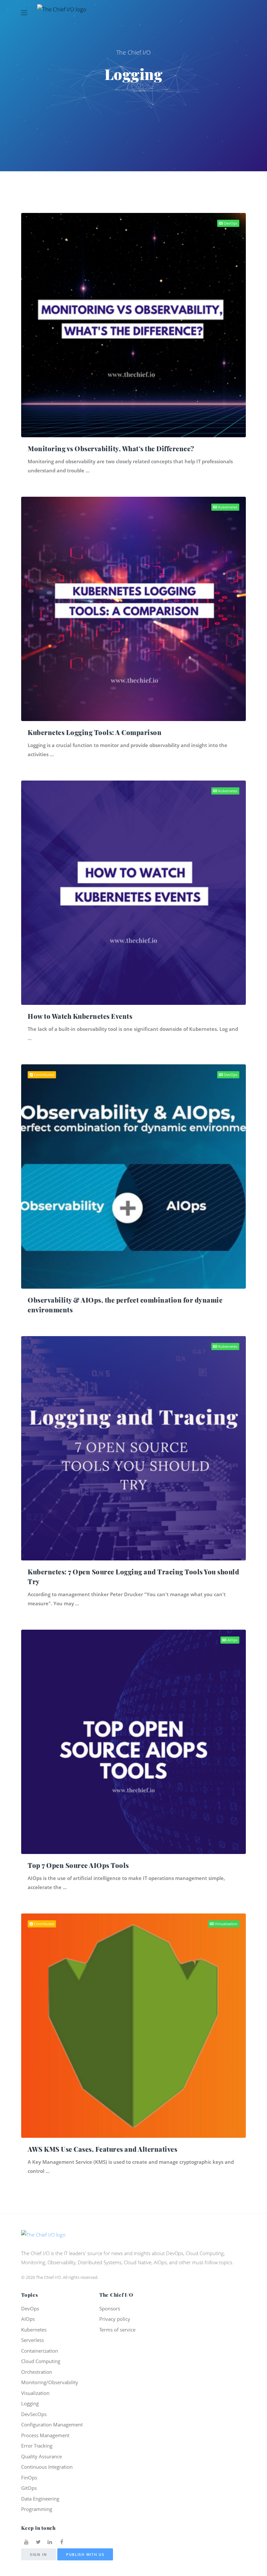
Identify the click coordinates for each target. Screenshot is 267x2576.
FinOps (29, 2477)
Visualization (35, 2393)
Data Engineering (40, 2499)
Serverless (33, 2340)
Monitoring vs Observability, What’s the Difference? (111, 448)
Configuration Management (52, 2425)
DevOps (230, 223)
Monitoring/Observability (50, 2382)
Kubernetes (227, 507)
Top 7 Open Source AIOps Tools (78, 1865)
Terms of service (117, 2330)
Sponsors (110, 2308)
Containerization (40, 2351)
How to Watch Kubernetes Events (80, 1016)
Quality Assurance (42, 2456)
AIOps (232, 1640)
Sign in (39, 2554)
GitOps (29, 2488)
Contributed (44, 1075)
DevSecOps (34, 2414)
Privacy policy (115, 2319)
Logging (30, 2403)
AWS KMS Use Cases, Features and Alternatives (102, 2149)
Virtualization (226, 1924)
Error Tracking (37, 2446)
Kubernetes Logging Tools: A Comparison (95, 732)
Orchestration (37, 2372)
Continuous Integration (47, 2467)
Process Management (45, 2435)
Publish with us (85, 2554)
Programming (37, 2509)
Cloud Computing (41, 2361)
